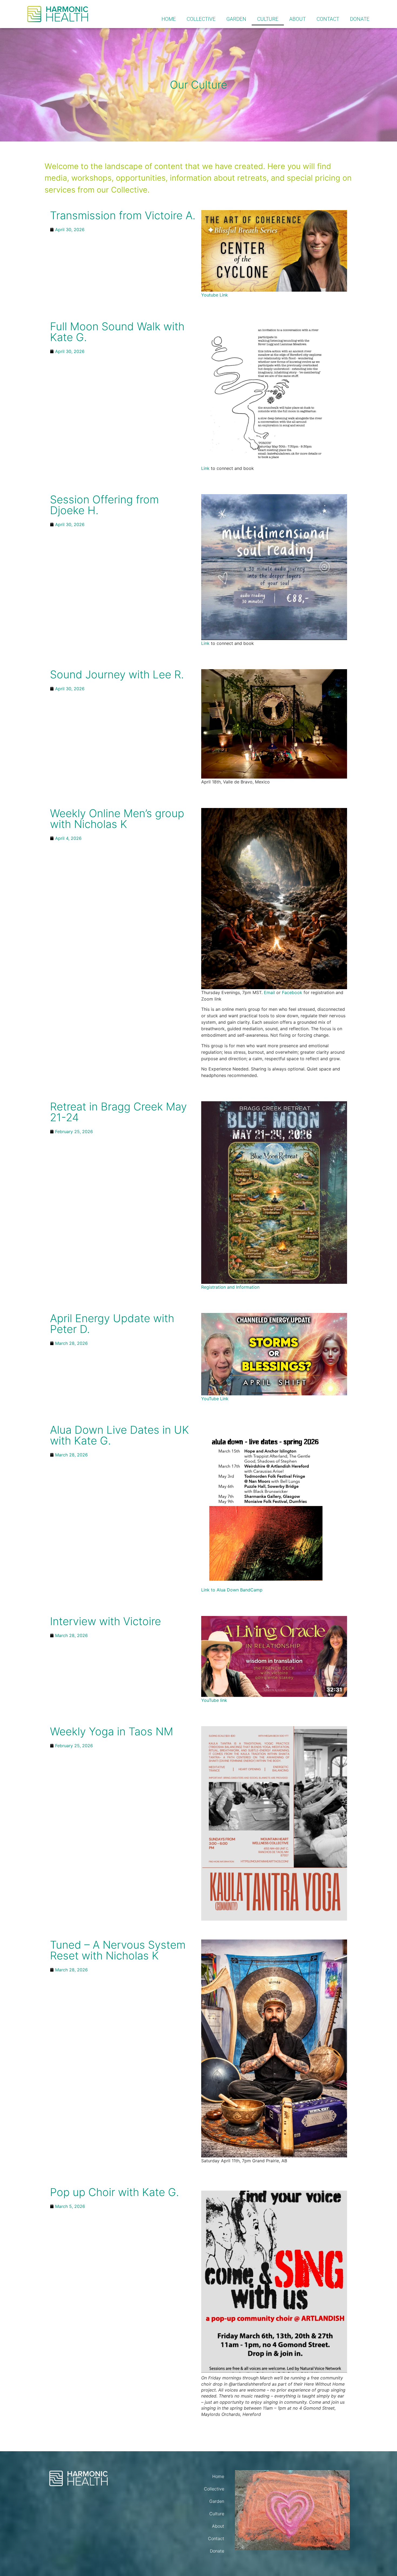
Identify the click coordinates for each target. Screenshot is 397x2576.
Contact (328, 19)
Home (169, 19)
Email (269, 992)
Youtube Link (215, 295)
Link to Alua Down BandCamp (232, 1590)
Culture (268, 19)
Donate (360, 19)
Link (205, 468)
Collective (201, 19)
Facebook (292, 992)
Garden (236, 19)
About (297, 19)
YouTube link (214, 1700)
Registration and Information (230, 1287)
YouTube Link (215, 1399)
